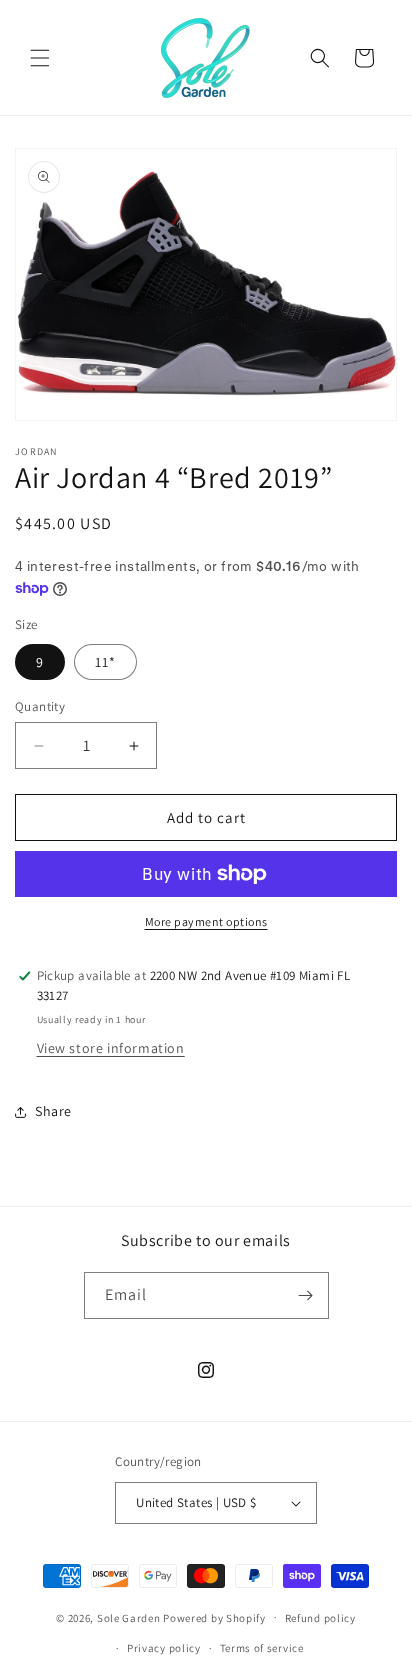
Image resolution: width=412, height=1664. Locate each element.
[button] (40, 58)
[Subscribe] (306, 1295)
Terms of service (262, 1648)
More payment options (206, 921)
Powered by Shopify (214, 1617)
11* (105, 662)
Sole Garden (129, 1617)
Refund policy (320, 1618)
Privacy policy (164, 1648)
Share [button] (53, 1111)
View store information (111, 1048)
